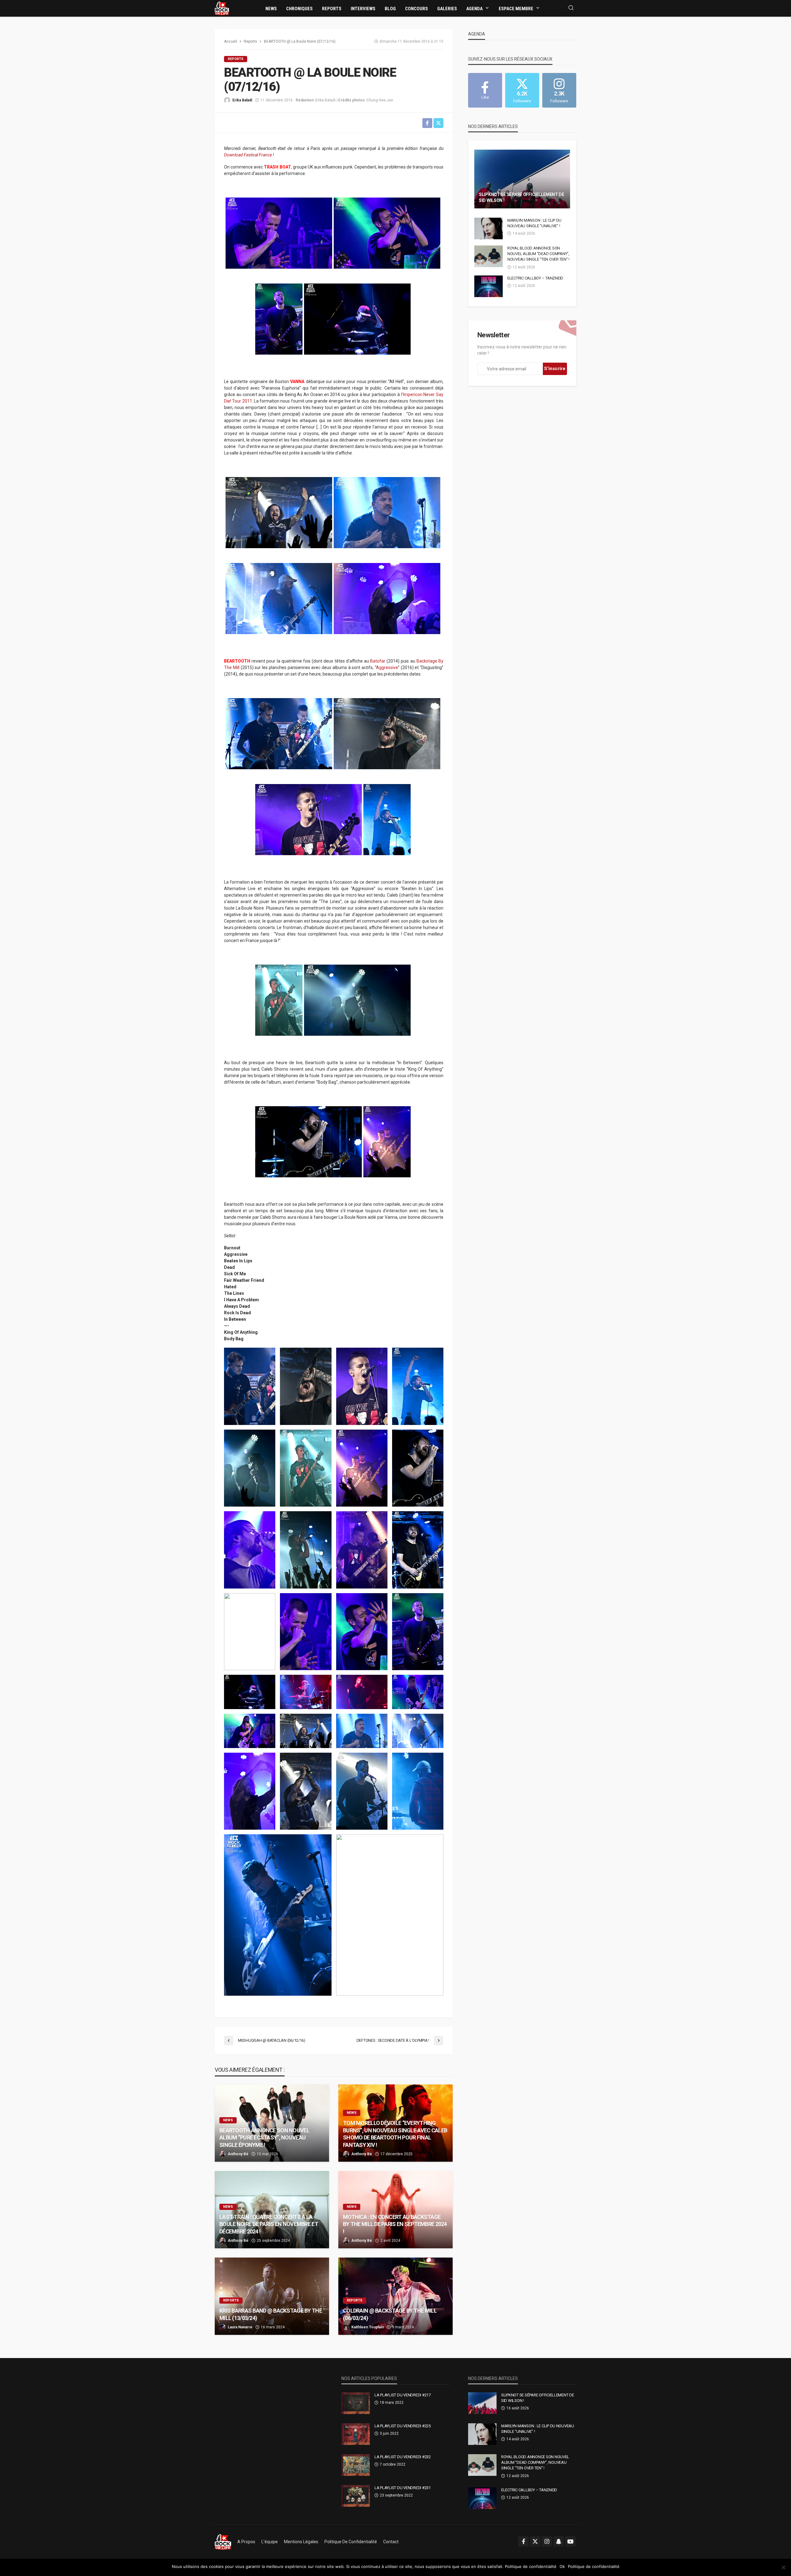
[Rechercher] (571, 8)
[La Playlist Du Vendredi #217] (356, 2403)
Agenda (474, 9)
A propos (246, 2542)
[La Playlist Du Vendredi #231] (356, 2496)
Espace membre (516, 9)
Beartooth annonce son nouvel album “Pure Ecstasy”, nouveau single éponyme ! (264, 2138)
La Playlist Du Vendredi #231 (403, 2488)
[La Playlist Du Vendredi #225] (356, 2434)
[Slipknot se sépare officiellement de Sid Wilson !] (522, 179)
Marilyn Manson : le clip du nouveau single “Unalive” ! (534, 223)
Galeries (447, 9)
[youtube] (570, 2541)
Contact (391, 2542)
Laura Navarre (240, 2327)
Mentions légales (301, 2542)
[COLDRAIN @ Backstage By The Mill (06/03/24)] (395, 2296)
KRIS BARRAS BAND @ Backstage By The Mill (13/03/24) (271, 2314)
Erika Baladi (242, 100)
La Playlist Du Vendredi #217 (403, 2395)
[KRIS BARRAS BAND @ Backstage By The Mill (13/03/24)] (272, 2296)
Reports (332, 9)
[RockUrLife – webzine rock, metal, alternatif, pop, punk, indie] (223, 2542)
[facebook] (523, 2541)
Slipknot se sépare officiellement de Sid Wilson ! (522, 198)
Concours (417, 9)
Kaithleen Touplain (368, 2327)
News (271, 9)
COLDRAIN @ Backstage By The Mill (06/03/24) (390, 2314)
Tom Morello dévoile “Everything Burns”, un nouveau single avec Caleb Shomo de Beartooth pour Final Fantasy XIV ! (395, 2134)
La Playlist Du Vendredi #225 (403, 2426)
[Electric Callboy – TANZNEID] (489, 286)
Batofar (378, 661)
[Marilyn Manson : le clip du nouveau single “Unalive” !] (489, 228)
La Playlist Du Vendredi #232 (403, 2457)
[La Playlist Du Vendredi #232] (356, 2465)
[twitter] (535, 2541)
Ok (562, 2566)
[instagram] (547, 2541)
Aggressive (387, 667)
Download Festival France (248, 155)
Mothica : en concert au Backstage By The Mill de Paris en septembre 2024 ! (395, 2224)
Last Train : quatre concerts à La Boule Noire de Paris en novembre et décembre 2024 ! (269, 2224)
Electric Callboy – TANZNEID (535, 278)
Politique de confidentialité (351, 2542)
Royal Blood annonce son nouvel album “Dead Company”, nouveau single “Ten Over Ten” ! (538, 254)
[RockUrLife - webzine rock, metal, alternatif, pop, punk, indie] (222, 8)
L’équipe (270, 2542)
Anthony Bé (238, 2154)
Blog (390, 9)
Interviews (363, 9)
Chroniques (299, 9)
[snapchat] (559, 2541)
